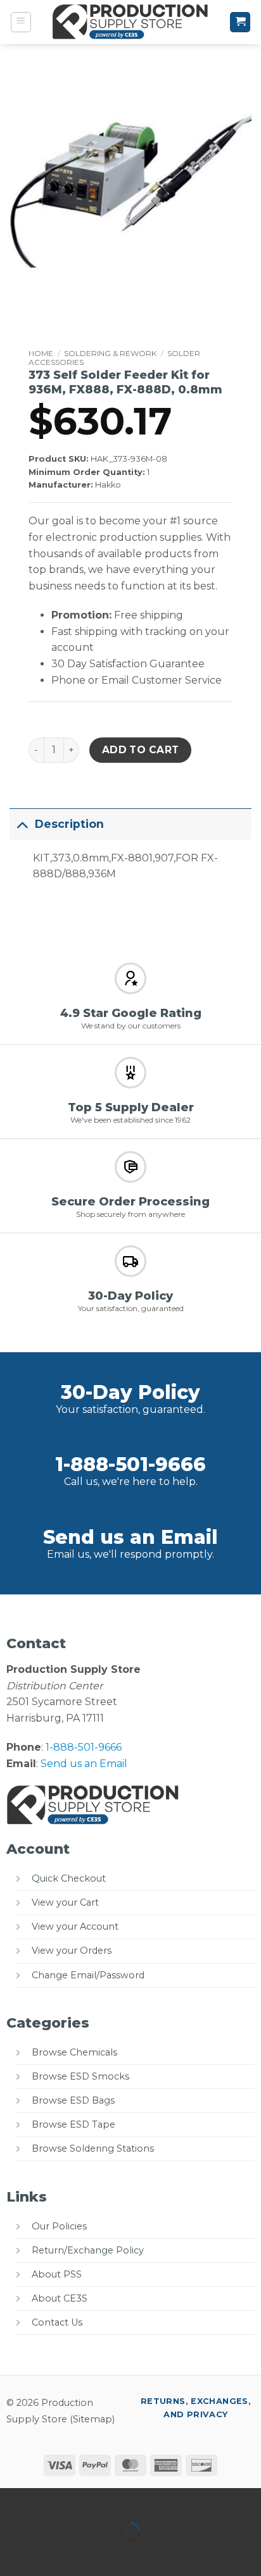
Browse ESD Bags (73, 2100)
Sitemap (92, 2419)
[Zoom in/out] (12, 2500)
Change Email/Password (88, 1975)
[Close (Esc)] (124, 2500)
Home (41, 353)
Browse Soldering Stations (93, 2148)
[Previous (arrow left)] (12, 2554)
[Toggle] (22, 824)
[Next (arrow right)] (50, 2554)
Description (69, 824)
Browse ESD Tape (73, 2124)
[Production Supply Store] (131, 22)
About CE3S (60, 2298)
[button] (21, 22)
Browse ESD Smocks (80, 2076)
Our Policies (59, 2226)
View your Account (75, 1926)
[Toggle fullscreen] (50, 2500)
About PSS (57, 2274)
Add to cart (141, 750)
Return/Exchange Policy (88, 2250)
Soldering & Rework (110, 353)
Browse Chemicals (74, 2052)
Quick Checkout (69, 1878)
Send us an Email (130, 1537)
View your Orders (72, 1950)
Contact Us (57, 2322)
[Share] (86, 2500)
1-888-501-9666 (130, 1464)
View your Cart (65, 1902)
